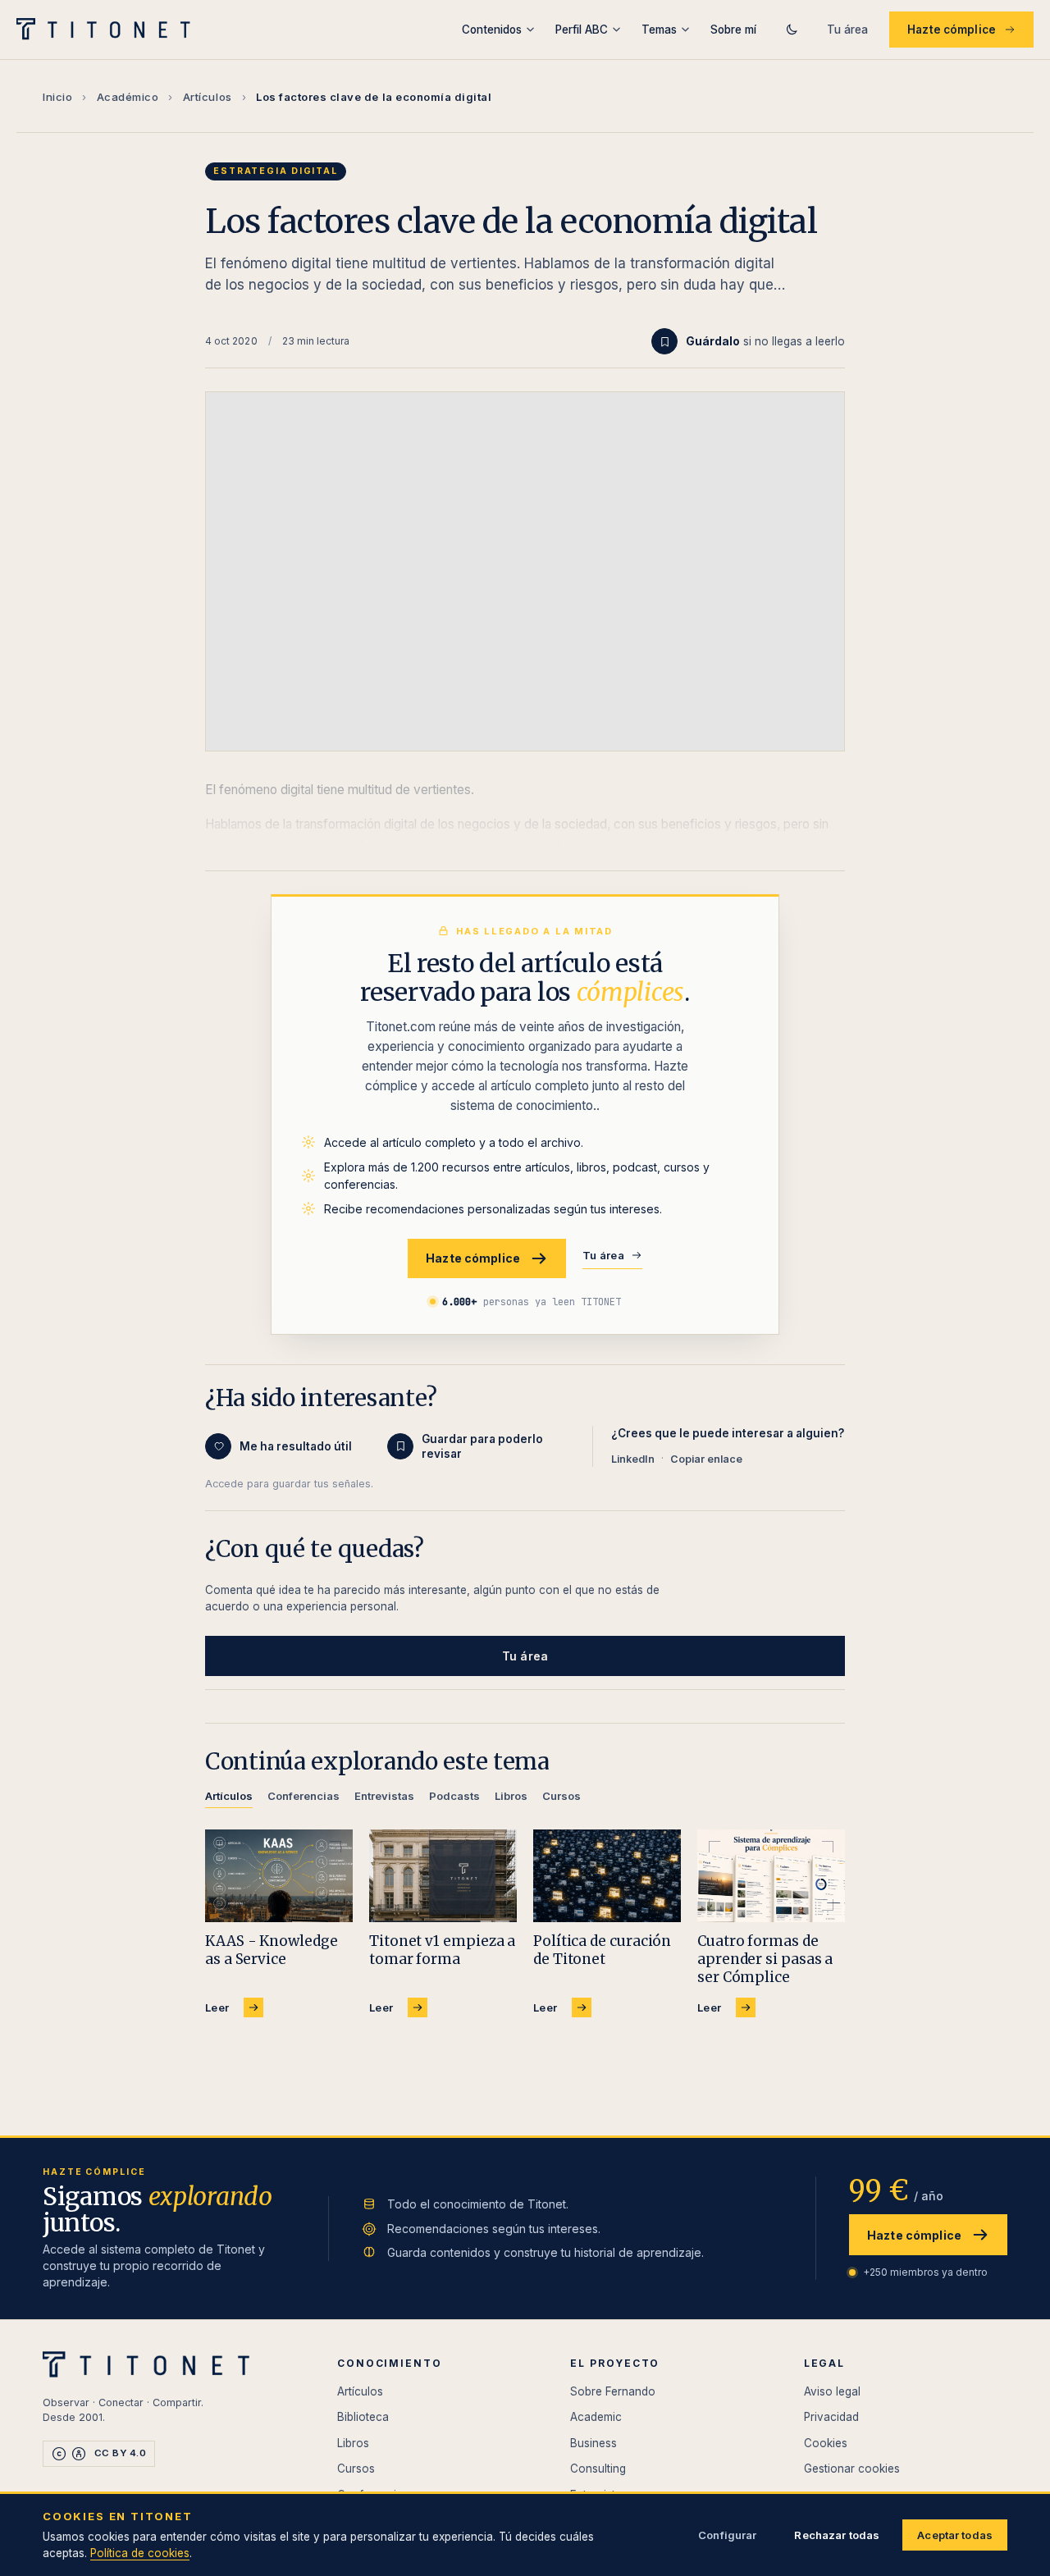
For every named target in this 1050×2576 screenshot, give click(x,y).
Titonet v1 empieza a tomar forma (442, 1950)
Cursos (356, 2469)
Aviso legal (832, 2391)
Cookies (826, 2443)
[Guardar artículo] (664, 341)
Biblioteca (363, 2417)
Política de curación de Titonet (602, 1950)
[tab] (229, 1799)
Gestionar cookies (852, 2469)
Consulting (598, 2469)
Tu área (847, 30)
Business (593, 2443)
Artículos (208, 97)
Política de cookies (140, 2553)
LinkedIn (633, 1459)
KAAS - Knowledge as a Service (272, 1950)
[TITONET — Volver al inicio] (109, 30)
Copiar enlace (706, 1459)
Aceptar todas (955, 2535)
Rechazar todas (837, 2535)
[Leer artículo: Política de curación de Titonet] (607, 1876)
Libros (353, 2443)
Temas (659, 30)
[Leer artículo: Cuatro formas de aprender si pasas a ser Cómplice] (771, 1876)
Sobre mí (733, 30)
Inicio (57, 97)
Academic (596, 2417)
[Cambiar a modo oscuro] (792, 30)
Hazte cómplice (952, 30)
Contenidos (492, 30)
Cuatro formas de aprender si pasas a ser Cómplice (765, 1959)
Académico (128, 97)
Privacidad (831, 2417)
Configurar (727, 2535)
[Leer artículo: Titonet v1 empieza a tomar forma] (443, 1876)
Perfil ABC (582, 30)
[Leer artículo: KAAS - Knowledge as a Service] (279, 1876)
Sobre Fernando (613, 2391)
